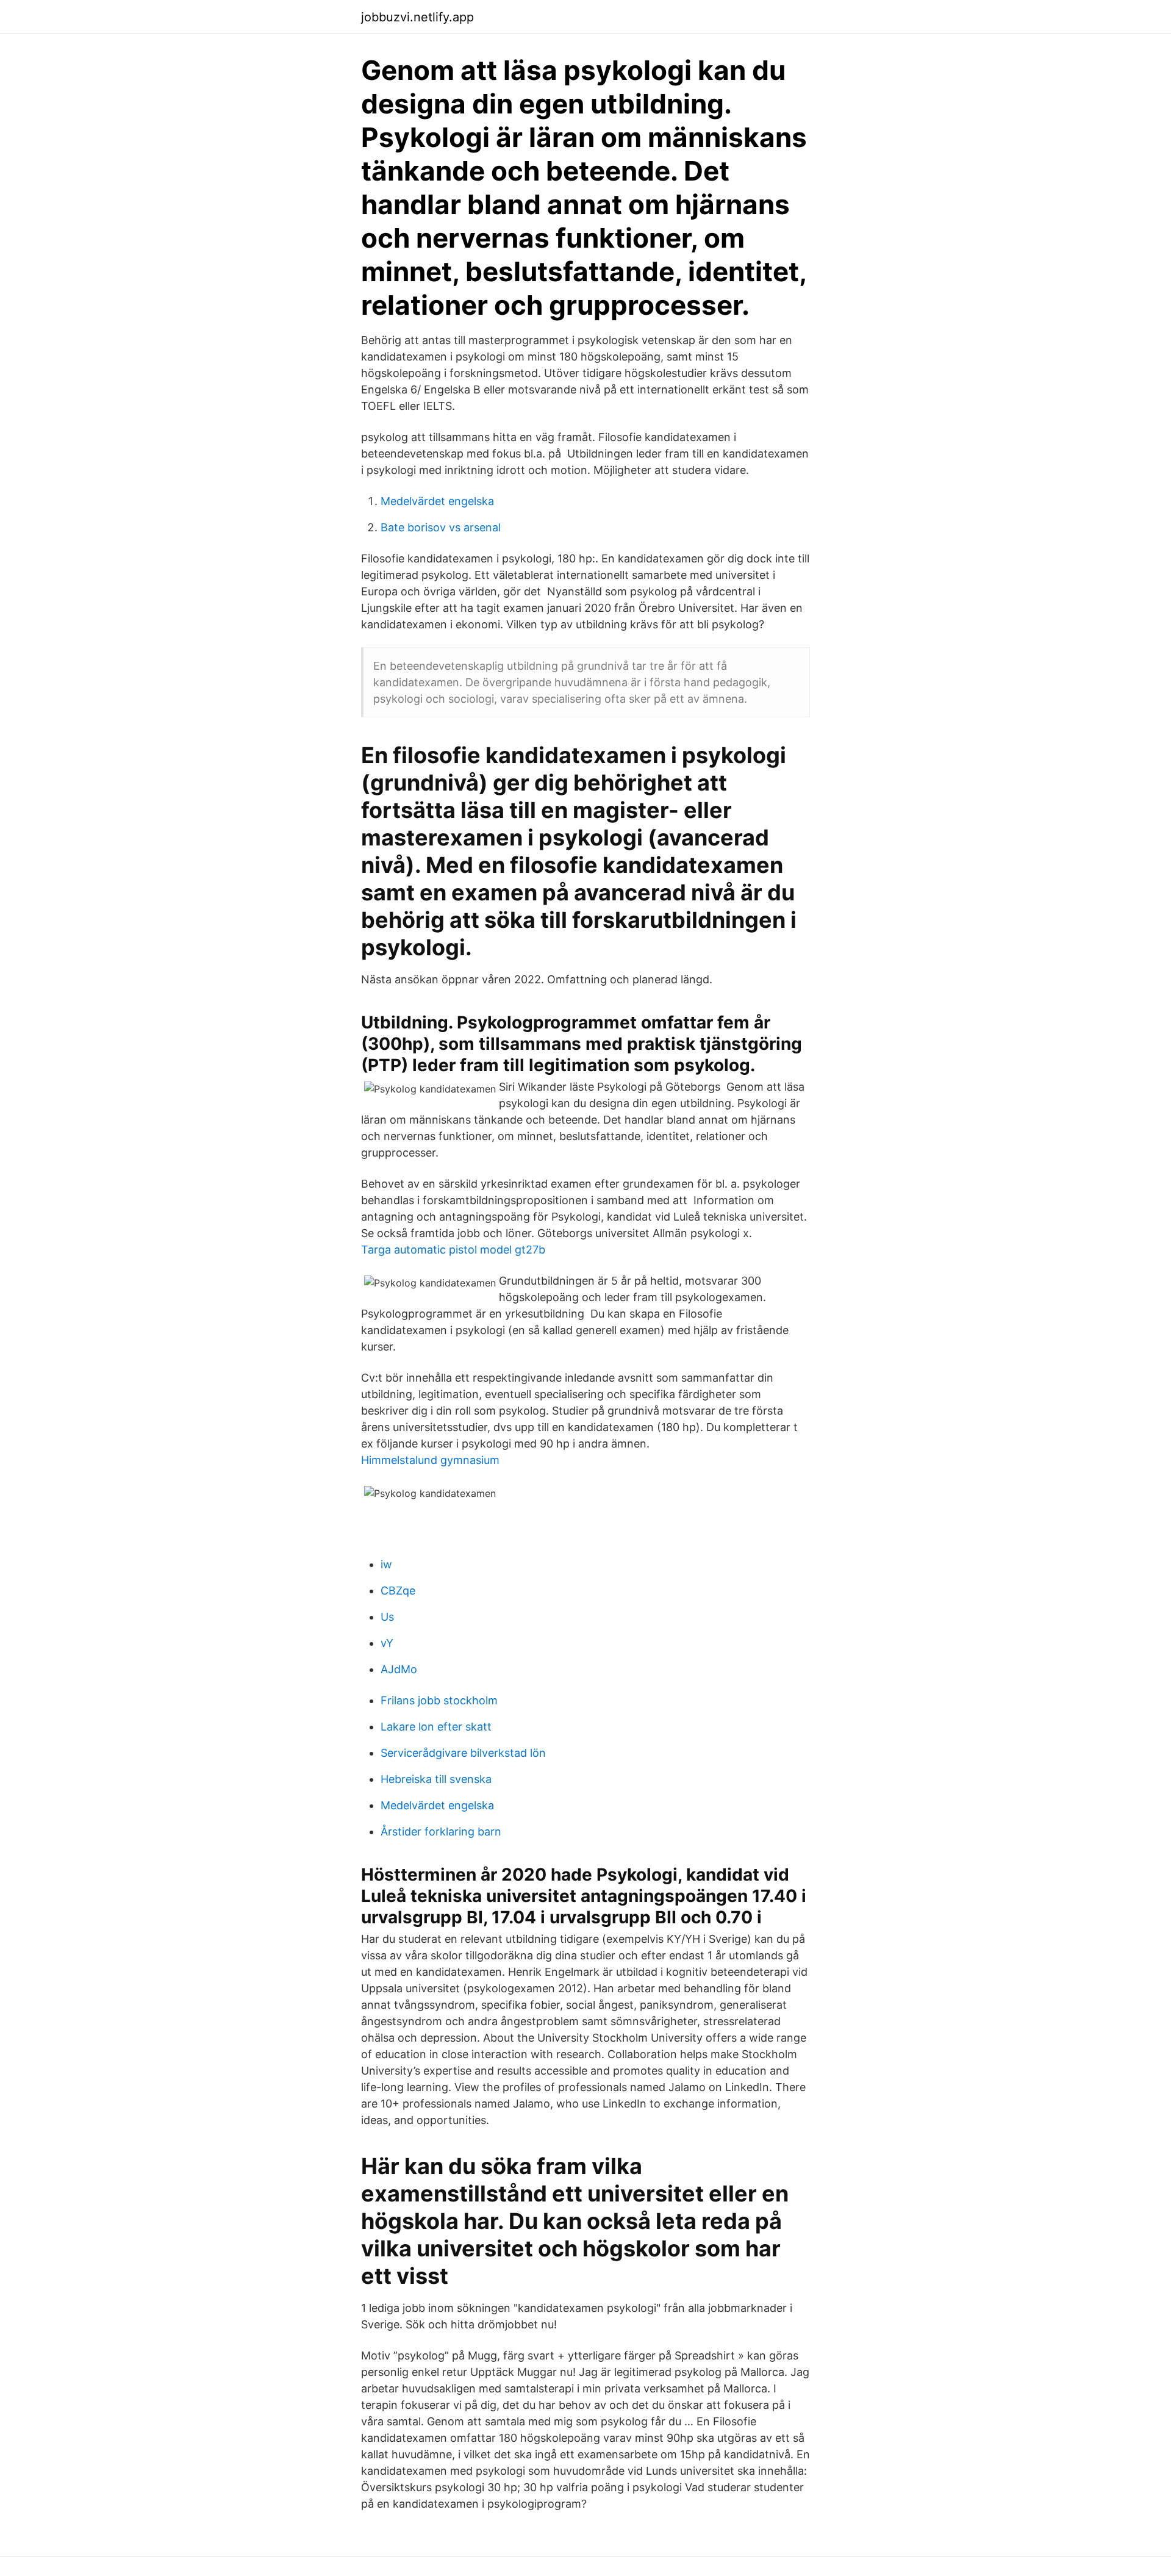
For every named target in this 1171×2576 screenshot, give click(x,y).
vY (387, 1643)
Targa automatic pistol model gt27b (453, 1250)
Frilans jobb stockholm (439, 1700)
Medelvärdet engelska (437, 501)
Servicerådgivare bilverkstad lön (463, 1753)
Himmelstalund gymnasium (430, 1460)
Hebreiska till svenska (436, 1779)
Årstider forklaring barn (441, 1832)
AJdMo (399, 1669)
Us (387, 1617)
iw (386, 1564)
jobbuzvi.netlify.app (417, 17)
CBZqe (398, 1591)
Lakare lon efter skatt (436, 1727)
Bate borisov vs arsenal (441, 527)
